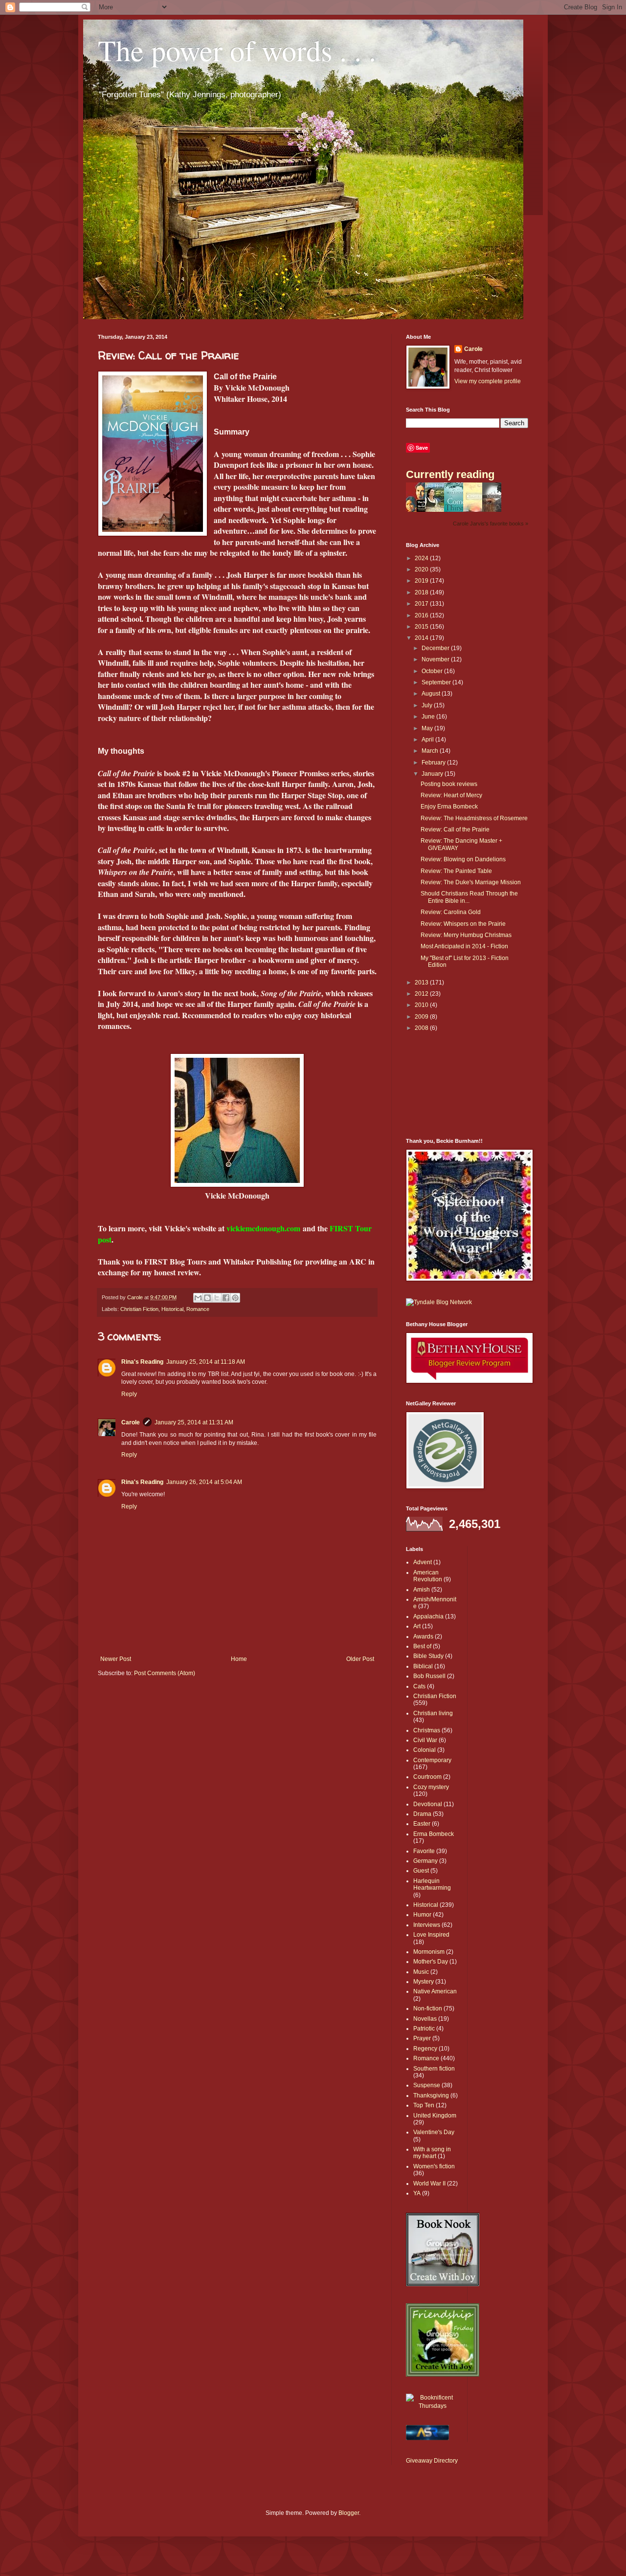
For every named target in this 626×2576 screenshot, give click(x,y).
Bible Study (428, 1656)
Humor (422, 1915)
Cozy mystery (431, 1787)
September (437, 682)
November (436, 659)
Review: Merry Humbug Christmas (466, 935)
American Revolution (428, 1576)
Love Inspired (431, 1935)
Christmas (427, 1730)
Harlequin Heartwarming (432, 1884)
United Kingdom (435, 2116)
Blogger (349, 2513)
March (431, 751)
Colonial (425, 1750)
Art (417, 1626)
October (433, 671)
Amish (422, 1590)
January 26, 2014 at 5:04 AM (204, 1482)
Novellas (425, 2019)
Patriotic (424, 2029)
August (432, 694)
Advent (423, 1562)
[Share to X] (217, 1298)
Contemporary (432, 1760)
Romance (198, 1309)
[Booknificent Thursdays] (433, 2406)
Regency (425, 2049)
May (428, 728)
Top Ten (424, 2105)
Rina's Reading (142, 1362)
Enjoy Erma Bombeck (449, 807)
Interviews (427, 1925)
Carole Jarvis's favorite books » (491, 524)
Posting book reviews (449, 784)
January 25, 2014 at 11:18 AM (206, 1362)
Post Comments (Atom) (165, 1673)
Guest (421, 1871)
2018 (422, 592)
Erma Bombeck (434, 1834)
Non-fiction (428, 2008)
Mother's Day (431, 1962)
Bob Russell (429, 1676)
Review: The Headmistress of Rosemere (474, 818)
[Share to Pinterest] (235, 1298)
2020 (422, 569)
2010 (422, 1005)
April (428, 740)
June (429, 717)
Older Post (360, 1659)
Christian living (433, 1713)
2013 (422, 982)
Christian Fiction (139, 1309)
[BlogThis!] (207, 1298)
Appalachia (428, 1616)
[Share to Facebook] (226, 1298)
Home (239, 1659)
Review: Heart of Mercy (451, 795)
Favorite (424, 1851)
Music (421, 1972)
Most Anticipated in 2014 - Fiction (464, 946)
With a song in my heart (432, 2153)
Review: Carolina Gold (451, 912)
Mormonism (429, 1952)
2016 (422, 615)
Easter (422, 1824)
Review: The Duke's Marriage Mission (471, 882)
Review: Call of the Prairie (455, 830)
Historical (172, 1309)
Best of (422, 1646)
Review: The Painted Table (456, 871)
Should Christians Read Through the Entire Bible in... (469, 897)
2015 (422, 627)
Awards (423, 1637)
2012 (422, 994)
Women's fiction (434, 2166)
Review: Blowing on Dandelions (463, 859)
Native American (435, 1991)
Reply (129, 1394)
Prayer (422, 2038)
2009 (422, 1017)
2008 (422, 1028)
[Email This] (198, 1298)
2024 (422, 558)
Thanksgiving (431, 2096)
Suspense (427, 2085)
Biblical (423, 1666)
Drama (422, 1814)
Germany (425, 1861)
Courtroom (427, 1777)
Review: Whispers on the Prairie (463, 924)
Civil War (425, 1740)
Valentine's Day (434, 2132)
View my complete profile (488, 381)
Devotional (428, 1804)
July (428, 705)
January (433, 774)
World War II (429, 2183)
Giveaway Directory (432, 2461)
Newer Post (116, 1659)
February (434, 763)
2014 (422, 638)
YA (417, 2193)
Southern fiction (434, 2069)
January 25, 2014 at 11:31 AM (194, 1422)
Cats (419, 1686)
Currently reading (450, 474)
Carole (131, 1422)
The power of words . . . (237, 50)
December (436, 648)
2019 (422, 581)
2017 (422, 604)
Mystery (424, 1982)
